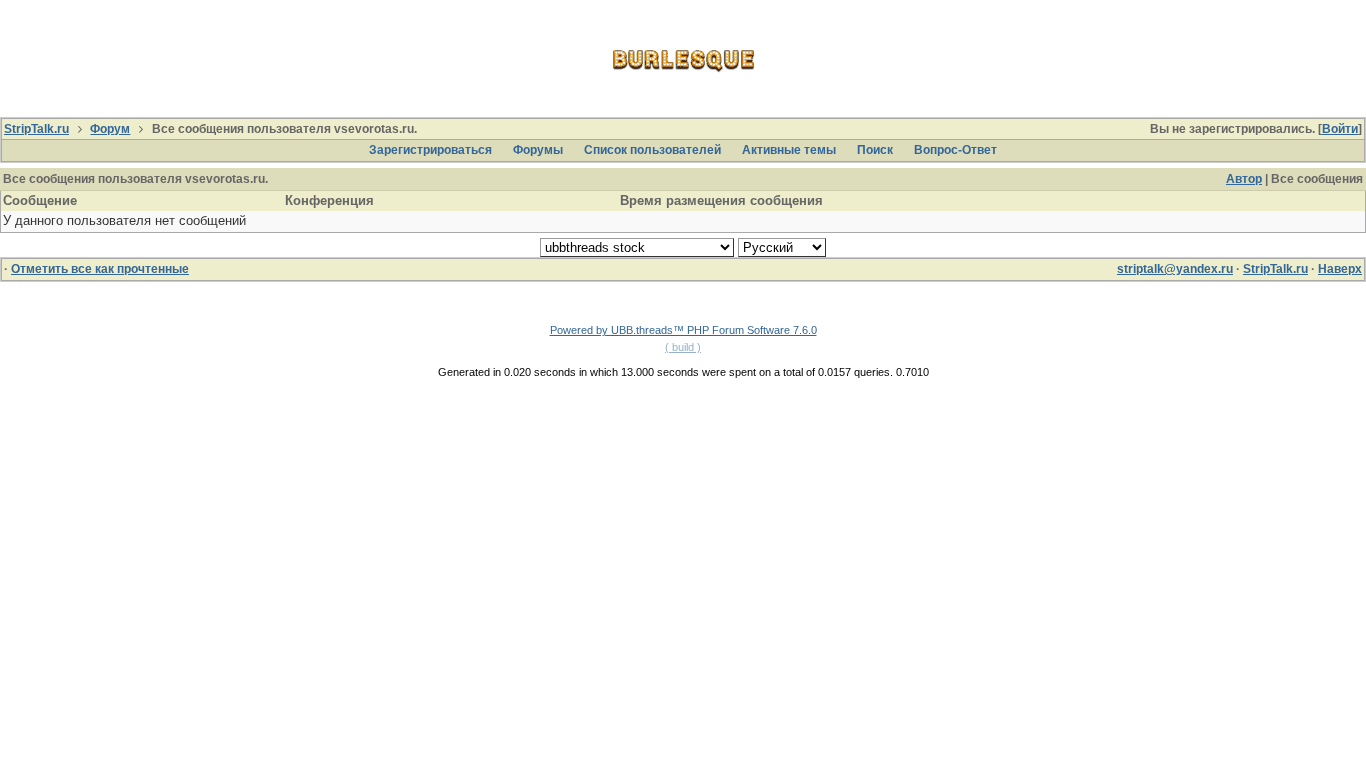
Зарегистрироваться (430, 150)
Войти (1340, 129)
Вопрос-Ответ (955, 150)
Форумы (538, 150)
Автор (1244, 179)
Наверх (1340, 269)
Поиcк (875, 150)
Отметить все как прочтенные (100, 269)
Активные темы (789, 150)
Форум (110, 129)
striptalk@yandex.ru (1175, 269)
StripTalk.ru (36, 129)
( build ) (683, 347)
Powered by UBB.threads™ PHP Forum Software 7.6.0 (683, 330)
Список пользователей (652, 150)
